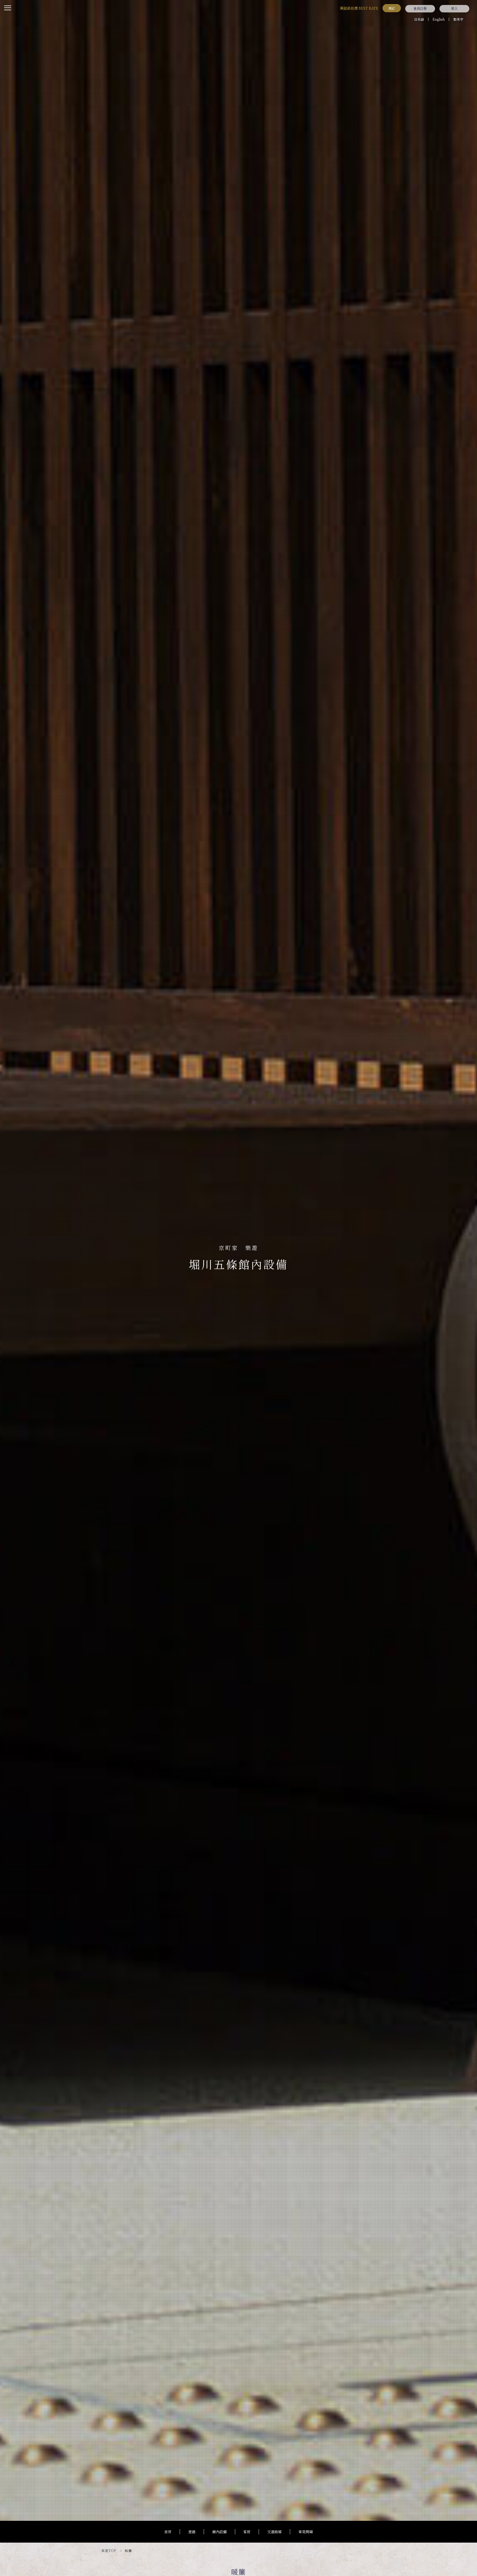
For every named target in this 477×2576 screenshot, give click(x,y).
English (439, 19)
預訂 (392, 8)
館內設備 (219, 2532)
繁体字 (458, 19)
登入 (454, 9)
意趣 (192, 2532)
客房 (247, 2532)
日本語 (419, 19)
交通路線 (274, 2532)
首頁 (168, 2532)
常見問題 (306, 2532)
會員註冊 (420, 9)
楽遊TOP (109, 2550)
